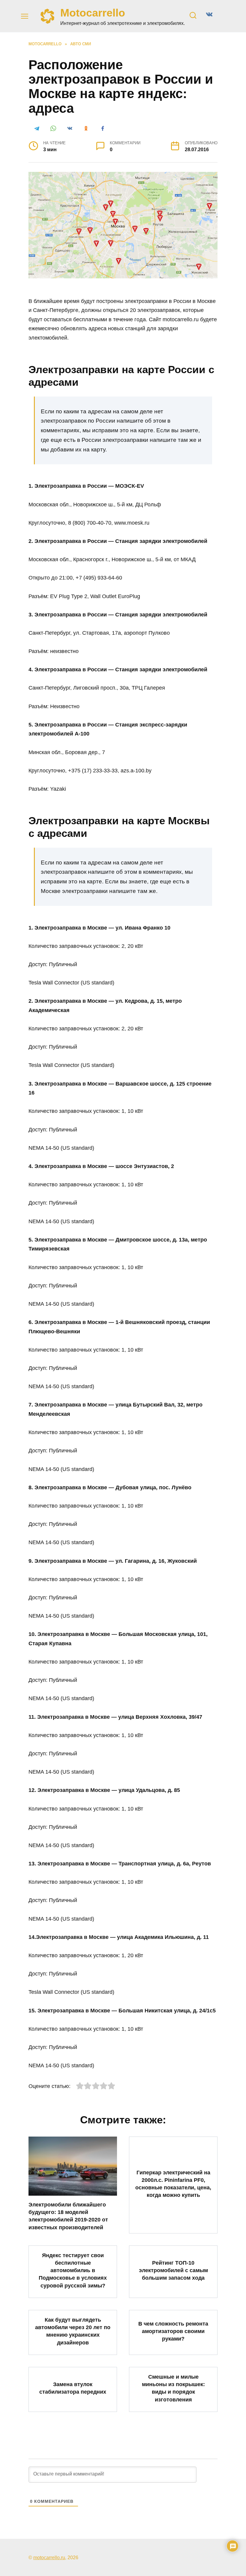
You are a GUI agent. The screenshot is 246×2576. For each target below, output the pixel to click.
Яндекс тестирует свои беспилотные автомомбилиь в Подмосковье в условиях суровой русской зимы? (73, 2270)
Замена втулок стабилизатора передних (73, 2388)
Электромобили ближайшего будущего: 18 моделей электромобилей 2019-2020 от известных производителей (68, 2216)
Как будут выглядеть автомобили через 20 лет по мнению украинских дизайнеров (73, 2331)
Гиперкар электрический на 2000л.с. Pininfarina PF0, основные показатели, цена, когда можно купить (173, 2184)
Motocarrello (93, 13)
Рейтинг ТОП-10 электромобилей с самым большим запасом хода (173, 2270)
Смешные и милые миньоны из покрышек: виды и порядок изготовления (173, 2388)
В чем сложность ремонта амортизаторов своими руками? (173, 2331)
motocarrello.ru (49, 2557)
